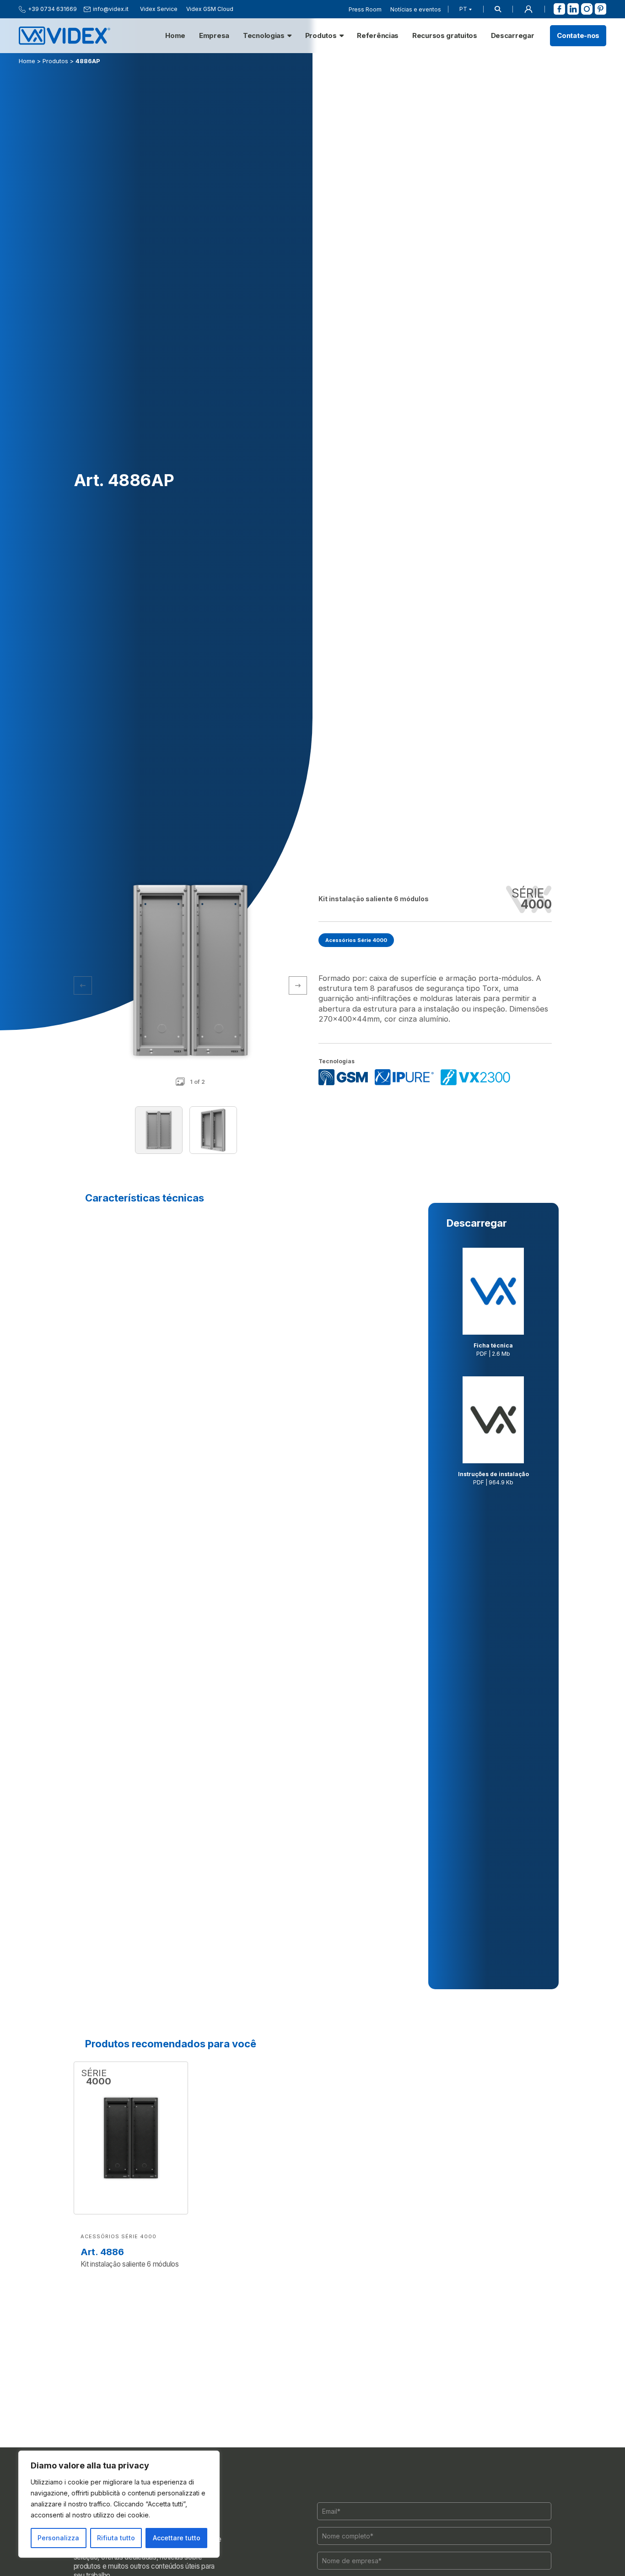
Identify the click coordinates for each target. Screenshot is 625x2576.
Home (175, 36)
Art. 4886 (102, 2252)
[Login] (528, 9)
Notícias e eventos (416, 9)
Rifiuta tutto (116, 2538)
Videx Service (159, 9)
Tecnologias (264, 36)
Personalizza (58, 2538)
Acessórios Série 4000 (356, 940)
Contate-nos (578, 36)
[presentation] (298, 985)
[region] (119, 2504)
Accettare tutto (177, 2538)
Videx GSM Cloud (210, 9)
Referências (378, 36)
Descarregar (513, 36)
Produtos (321, 36)
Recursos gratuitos (445, 36)
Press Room (365, 9)
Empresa (214, 36)
